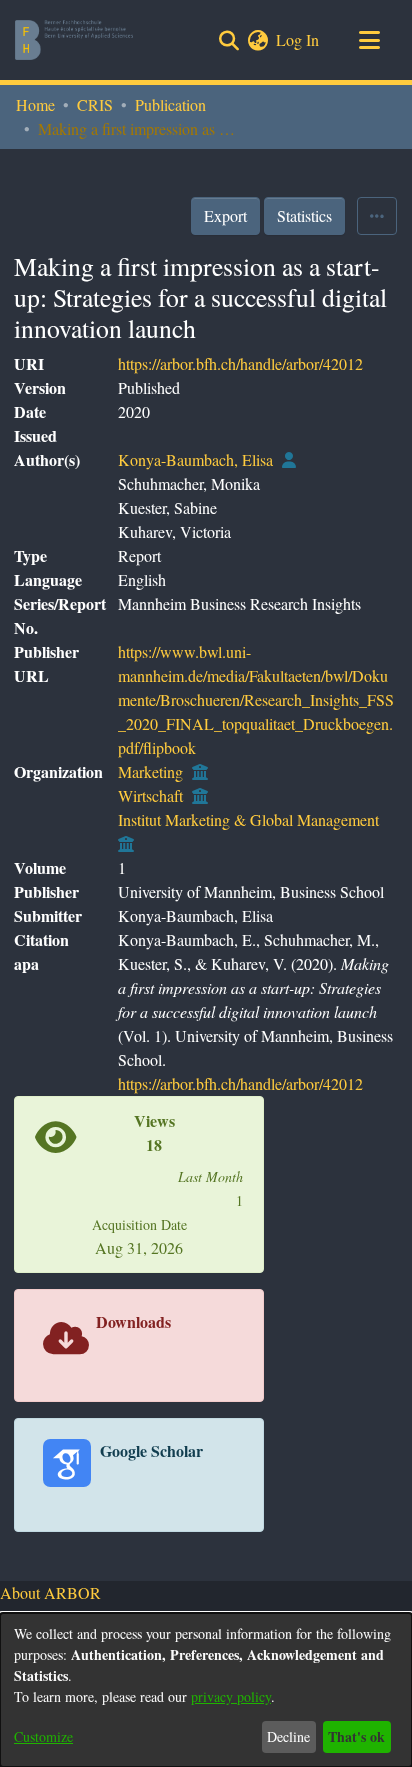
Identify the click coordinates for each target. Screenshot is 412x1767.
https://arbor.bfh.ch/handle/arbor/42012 (240, 363)
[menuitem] (257, 40)
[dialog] (206, 1690)
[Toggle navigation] (369, 40)
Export (225, 215)
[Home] (74, 40)
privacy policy (231, 1696)
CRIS (95, 104)
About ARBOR (50, 1592)
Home (35, 104)
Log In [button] (298, 39)
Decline (288, 1736)
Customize (43, 1736)
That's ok (356, 1736)
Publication (170, 104)
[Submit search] (228, 40)
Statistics (304, 215)
